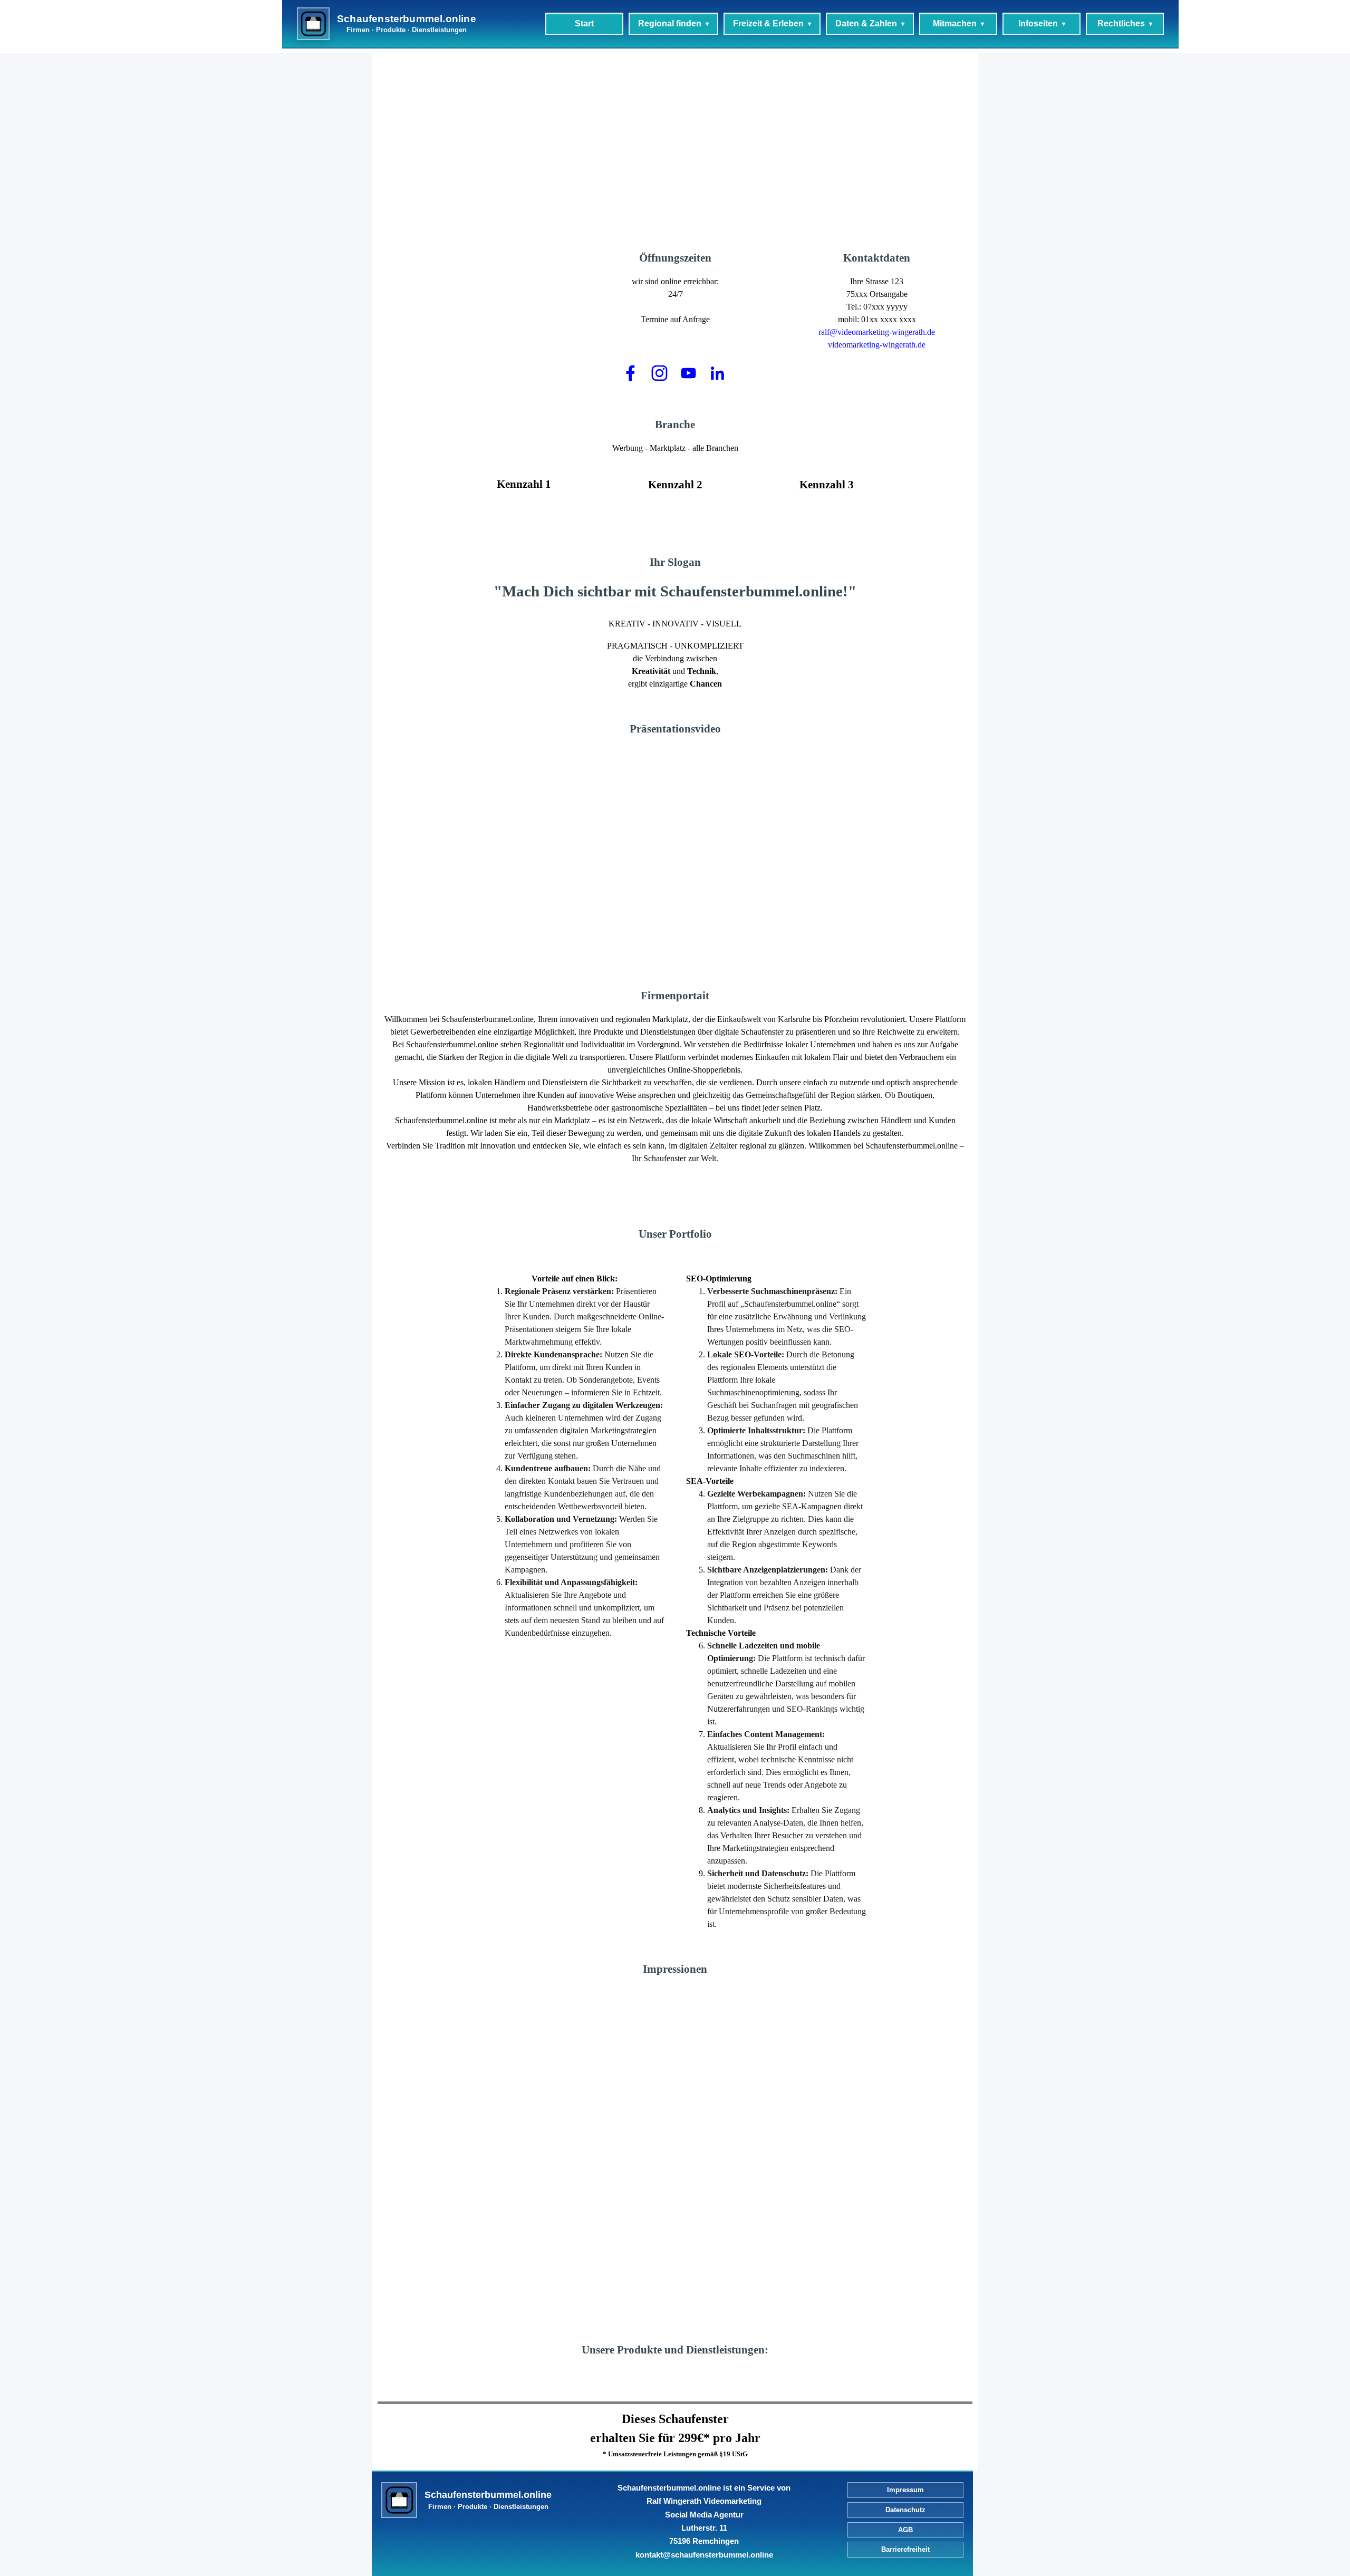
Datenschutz (905, 2510)
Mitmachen (955, 23)
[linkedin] (718, 373)
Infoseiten (1038, 23)
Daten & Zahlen (866, 23)
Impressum (905, 2490)
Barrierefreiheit (905, 2549)
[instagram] (660, 373)
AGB (905, 2530)
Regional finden (670, 23)
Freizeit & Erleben (768, 23)
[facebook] (631, 373)
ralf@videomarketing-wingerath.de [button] (877, 332)
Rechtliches (1121, 23)
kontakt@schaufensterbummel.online (704, 2555)
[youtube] (689, 373)
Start (584, 23)
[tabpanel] (776, 110)
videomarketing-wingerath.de (877, 345)
